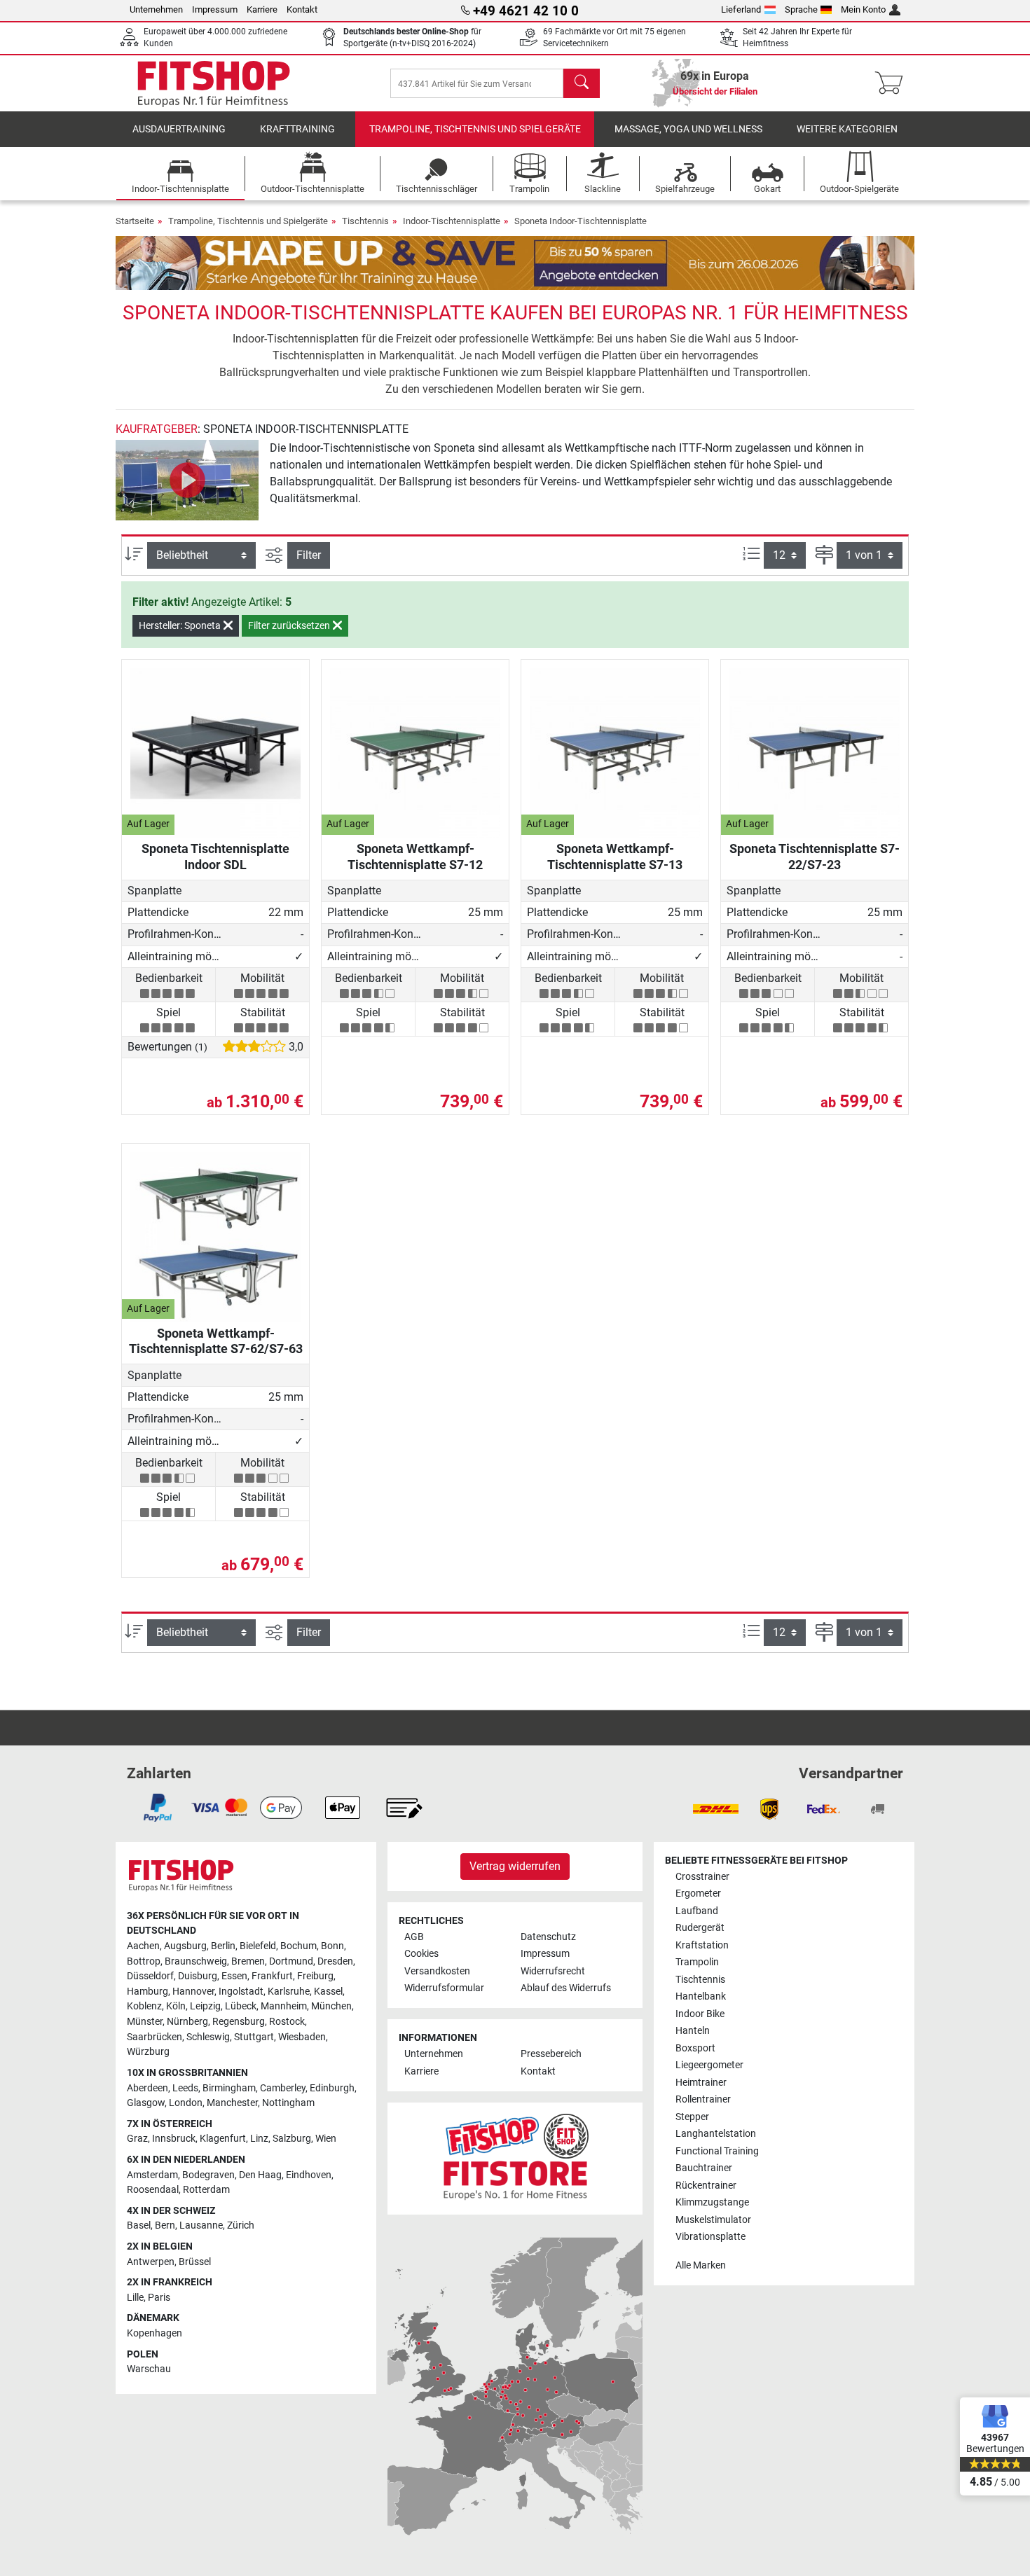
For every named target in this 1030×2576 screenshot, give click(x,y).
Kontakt (302, 9)
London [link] (186, 2103)
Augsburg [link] (185, 1946)
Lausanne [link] (201, 2225)
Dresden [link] (335, 1961)
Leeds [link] (185, 2088)
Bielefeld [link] (258, 1946)
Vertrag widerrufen (515, 1866)
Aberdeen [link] (147, 2088)
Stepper (692, 2117)
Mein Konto (863, 9)
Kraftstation (702, 1945)
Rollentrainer (703, 2099)
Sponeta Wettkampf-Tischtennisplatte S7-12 (415, 856)
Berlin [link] (223, 1946)
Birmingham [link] (229, 2088)
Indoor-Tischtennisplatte (452, 221)
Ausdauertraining (179, 129)
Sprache (801, 9)
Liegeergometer (709, 2065)
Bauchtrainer (704, 2168)
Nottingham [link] (288, 2103)
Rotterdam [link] (206, 2190)
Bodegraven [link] (208, 2175)
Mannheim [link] (284, 2006)
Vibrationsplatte (710, 2237)
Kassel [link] (328, 1992)
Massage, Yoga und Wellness (688, 129)
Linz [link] (259, 2139)
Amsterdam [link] (152, 2175)
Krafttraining (297, 129)
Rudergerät (700, 1928)
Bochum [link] (298, 1946)
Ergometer (698, 1893)
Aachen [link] (143, 1946)
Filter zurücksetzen (290, 625)
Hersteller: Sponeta (181, 625)
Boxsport (695, 2048)
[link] (158, 1808)
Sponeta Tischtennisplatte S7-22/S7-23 (815, 856)
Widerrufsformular (444, 1988)
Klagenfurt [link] (223, 2139)
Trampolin (697, 1962)
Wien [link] (326, 2139)
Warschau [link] (149, 2369)
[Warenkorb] (893, 83)
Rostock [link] (287, 2022)
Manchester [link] (232, 2103)
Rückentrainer (706, 2186)
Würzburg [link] (148, 2052)
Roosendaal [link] (153, 2190)
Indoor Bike (700, 2014)
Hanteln (693, 2031)
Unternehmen (156, 9)
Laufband (697, 1911)
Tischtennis (365, 221)
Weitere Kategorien (847, 129)
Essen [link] (234, 1976)
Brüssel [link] (195, 2262)
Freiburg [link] (315, 1976)
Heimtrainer (701, 2083)
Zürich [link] (241, 2225)
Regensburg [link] (239, 2022)
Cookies (421, 1954)
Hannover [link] (193, 1992)
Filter (309, 555)
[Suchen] (582, 83)
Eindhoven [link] (309, 2175)
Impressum (215, 9)
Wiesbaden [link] (302, 2037)
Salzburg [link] (292, 2139)
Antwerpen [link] (151, 2262)
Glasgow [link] (146, 2103)
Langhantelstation (716, 2134)
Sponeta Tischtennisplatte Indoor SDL (215, 856)
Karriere (262, 9)
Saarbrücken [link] (154, 2037)
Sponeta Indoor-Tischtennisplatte (581, 221)
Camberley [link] (283, 2088)
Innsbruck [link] (174, 2139)
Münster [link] (145, 2022)
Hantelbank (701, 1996)
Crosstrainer (702, 1877)
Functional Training (717, 2151)
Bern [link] (165, 2225)
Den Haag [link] (260, 2175)
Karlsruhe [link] (289, 1992)
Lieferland (741, 9)
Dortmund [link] (291, 1961)
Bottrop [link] (144, 1961)
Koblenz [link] (144, 2006)
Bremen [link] (248, 1961)
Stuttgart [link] (254, 2037)
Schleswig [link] (208, 2037)
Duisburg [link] (198, 1976)
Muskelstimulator (713, 2220)
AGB (414, 1937)
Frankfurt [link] (272, 1976)
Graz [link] (137, 2139)
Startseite (135, 221)
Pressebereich (551, 2054)
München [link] (331, 2006)
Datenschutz (548, 1937)
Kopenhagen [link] (154, 2333)
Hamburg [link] (147, 1992)
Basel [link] (139, 2225)
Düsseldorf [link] (150, 1976)
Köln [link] (176, 2006)
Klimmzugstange (712, 2202)
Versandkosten (437, 1971)
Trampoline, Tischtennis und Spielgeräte (475, 129)
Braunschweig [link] (196, 1961)
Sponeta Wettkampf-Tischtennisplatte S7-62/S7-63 (216, 1341)
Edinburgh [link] (332, 2088)
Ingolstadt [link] (241, 1992)
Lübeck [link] (241, 2006)
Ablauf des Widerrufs (566, 1988)
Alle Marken (701, 2265)
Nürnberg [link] (187, 2022)
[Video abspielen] (187, 480)
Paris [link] (159, 2298)
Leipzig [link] (205, 2006)
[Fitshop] (214, 82)
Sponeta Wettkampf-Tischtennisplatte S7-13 (615, 856)
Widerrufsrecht (553, 1971)
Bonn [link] (332, 1946)
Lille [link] (135, 2298)
